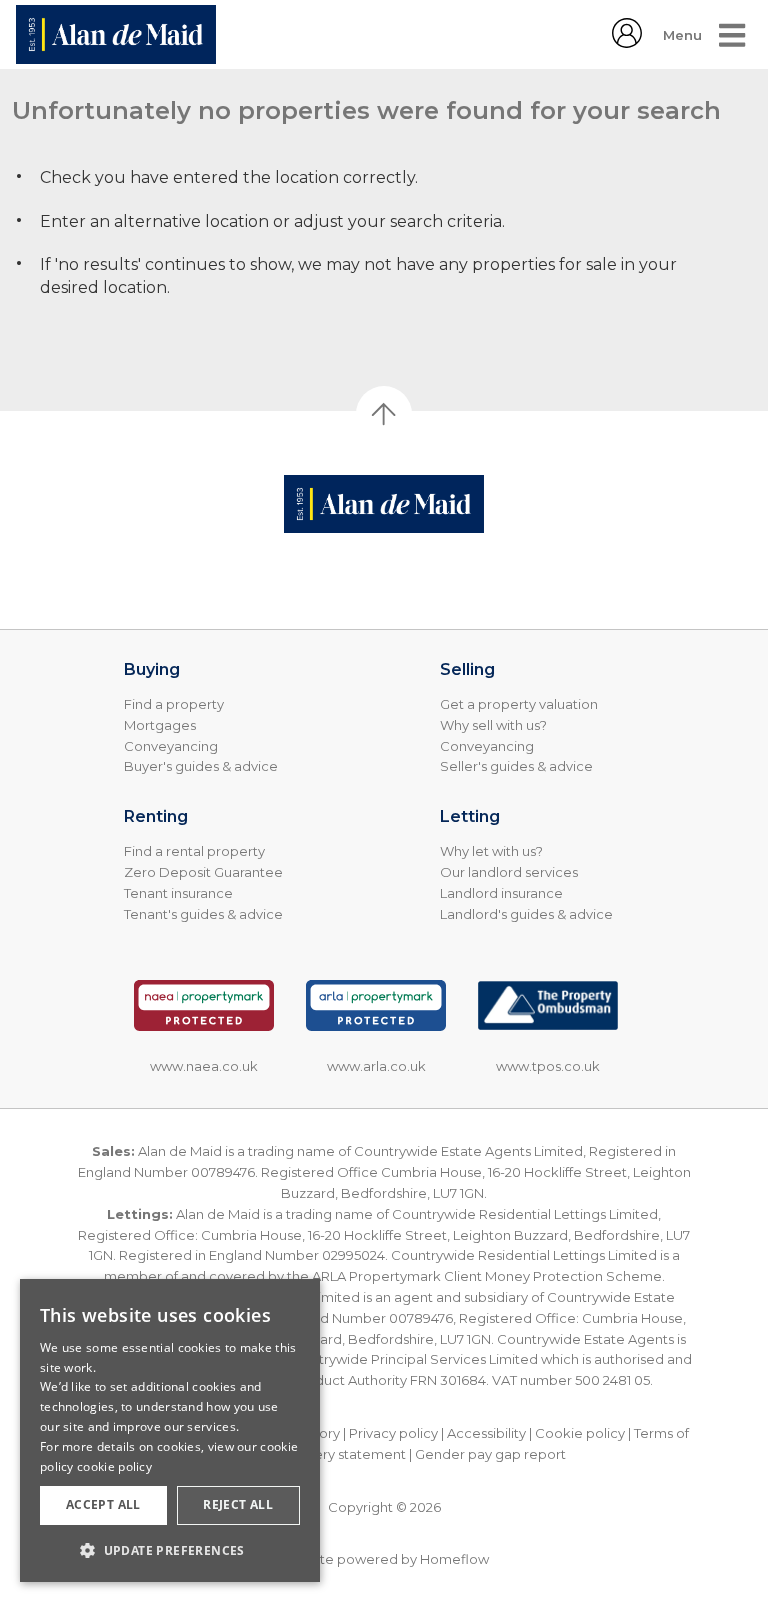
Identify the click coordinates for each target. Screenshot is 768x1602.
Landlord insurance (501, 893)
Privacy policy (393, 1433)
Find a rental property (194, 851)
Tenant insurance (178, 893)
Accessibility (486, 1433)
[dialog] (170, 1430)
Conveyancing (171, 746)
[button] (170, 1550)
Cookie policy (580, 1433)
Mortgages (160, 725)
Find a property (174, 704)
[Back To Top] (384, 414)
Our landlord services (509, 872)
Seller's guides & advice (516, 766)
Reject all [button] (238, 1504)
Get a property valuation (519, 704)
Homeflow (454, 1559)
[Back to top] (384, 504)
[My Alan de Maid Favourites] (627, 42)
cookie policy (114, 1466)
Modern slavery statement (320, 1454)
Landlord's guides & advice (526, 914)
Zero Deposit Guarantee (203, 872)
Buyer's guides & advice (201, 766)
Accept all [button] (103, 1504)
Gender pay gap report (490, 1454)
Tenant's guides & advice (203, 914)
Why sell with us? (493, 725)
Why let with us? (491, 851)
